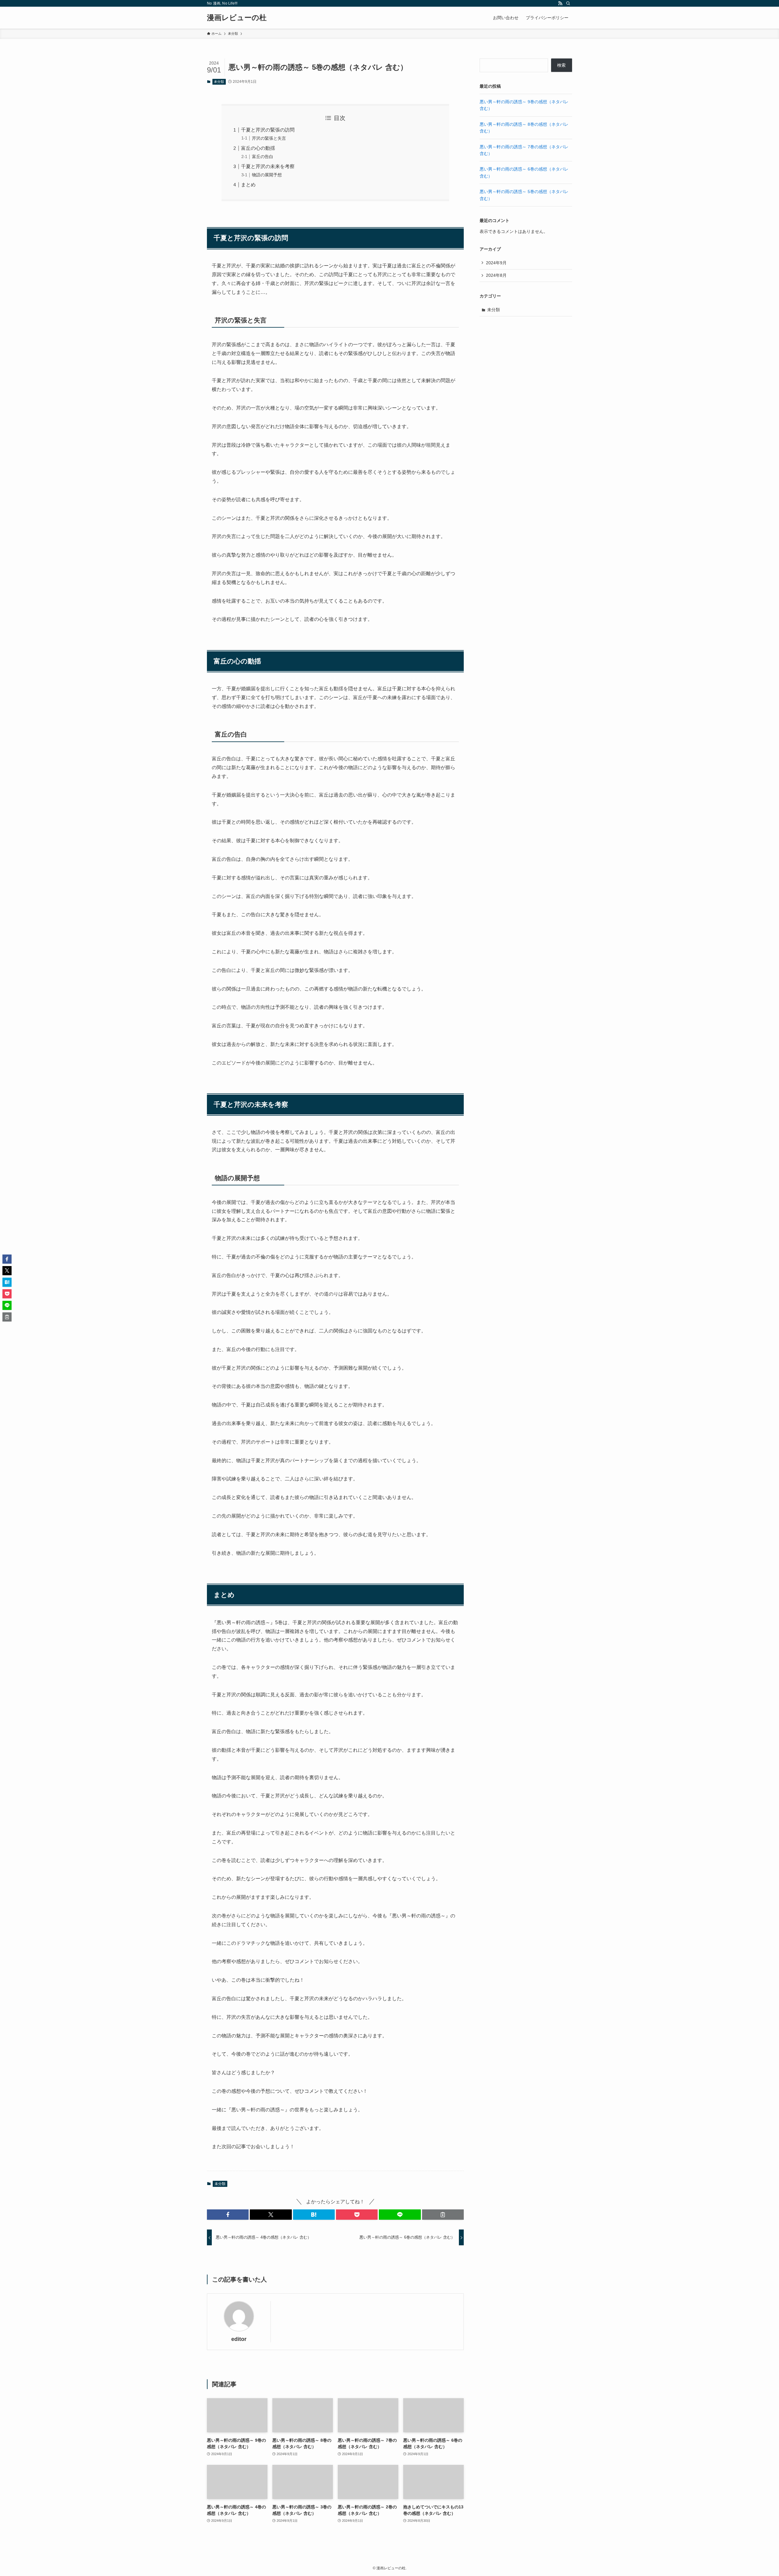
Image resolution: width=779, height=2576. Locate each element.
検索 (561, 65)
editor (239, 2339)
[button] (228, 2215)
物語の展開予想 (267, 175)
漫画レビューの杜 (237, 18)
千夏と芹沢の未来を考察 (268, 166)
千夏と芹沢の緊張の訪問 (268, 130)
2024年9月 (496, 263)
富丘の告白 (263, 157)
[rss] (560, 3)
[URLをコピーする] (443, 2215)
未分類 (219, 82)
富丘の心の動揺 (258, 148)
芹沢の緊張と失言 (269, 138)
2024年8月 (496, 275)
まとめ (248, 185)
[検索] (568, 3)
